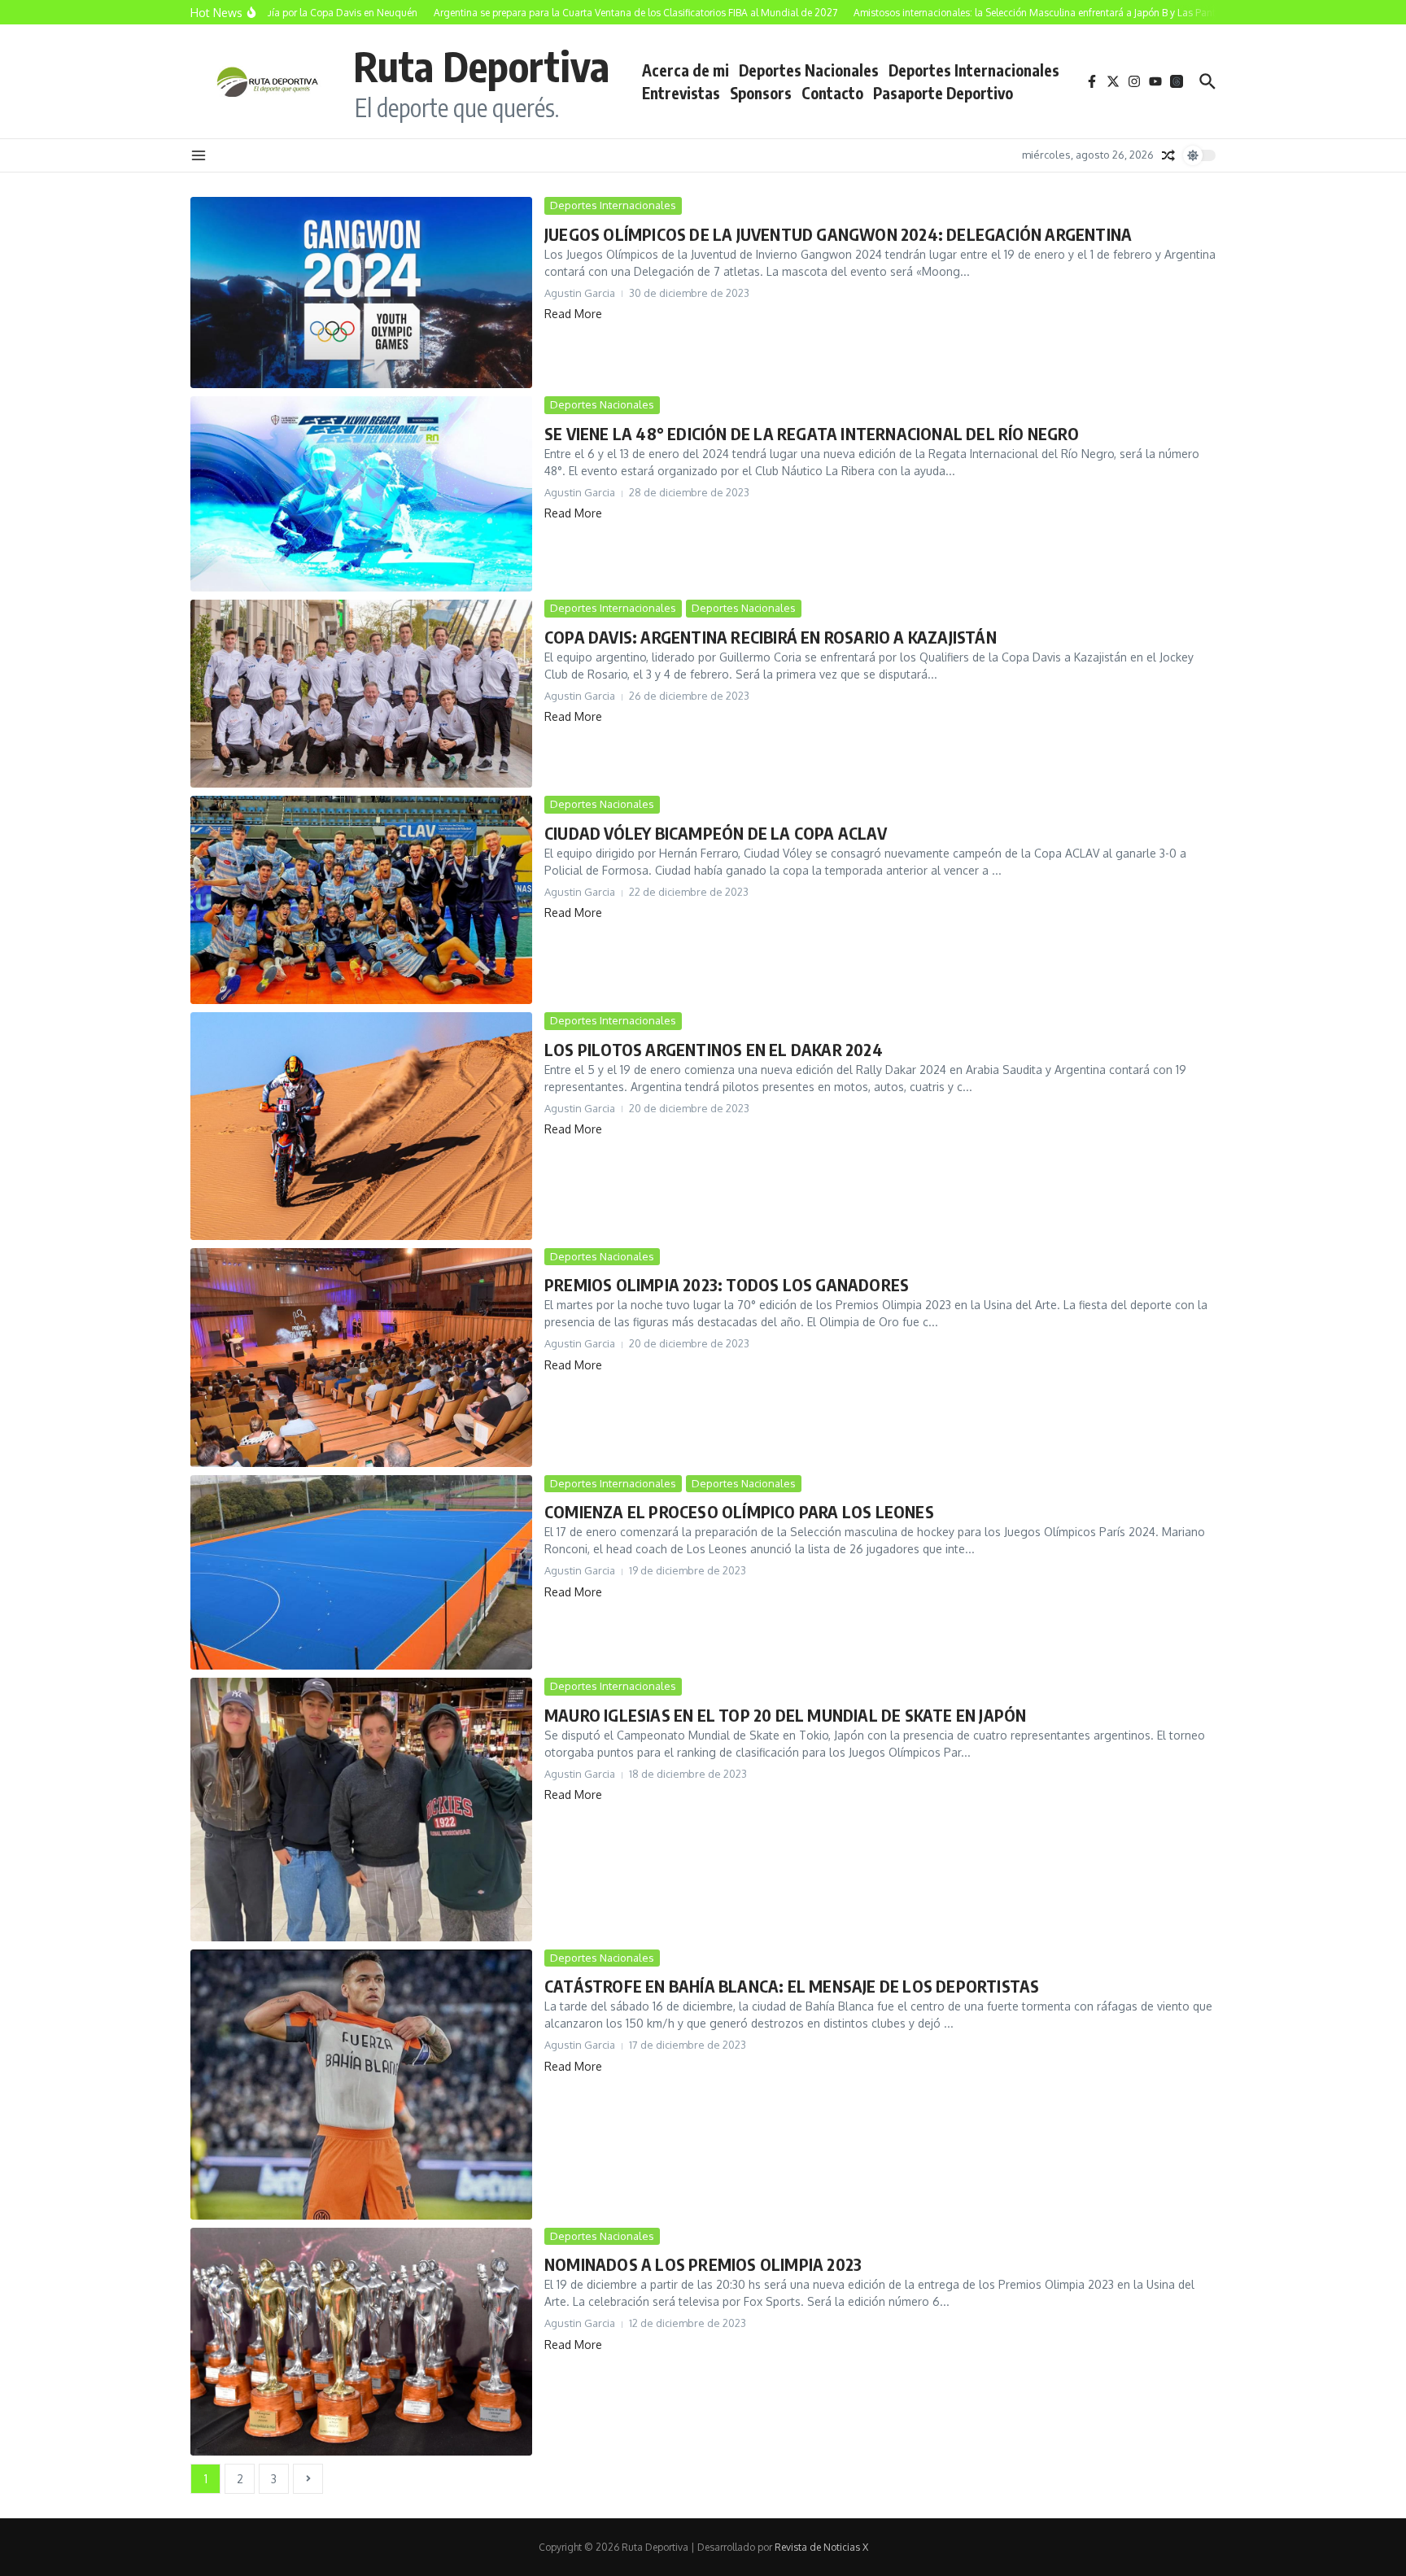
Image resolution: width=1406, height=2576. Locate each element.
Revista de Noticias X (821, 2547)
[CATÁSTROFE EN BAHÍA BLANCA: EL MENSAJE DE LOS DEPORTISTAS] (361, 2085)
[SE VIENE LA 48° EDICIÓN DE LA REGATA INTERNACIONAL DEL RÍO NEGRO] (361, 494)
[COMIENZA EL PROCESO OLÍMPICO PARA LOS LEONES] (361, 1573)
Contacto (832, 93)
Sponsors (761, 93)
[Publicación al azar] (1168, 155)
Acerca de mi (686, 70)
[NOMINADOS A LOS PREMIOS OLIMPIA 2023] (361, 2342)
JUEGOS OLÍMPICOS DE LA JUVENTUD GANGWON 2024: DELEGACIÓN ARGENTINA (838, 234)
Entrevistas (681, 93)
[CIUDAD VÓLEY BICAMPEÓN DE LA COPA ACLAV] (361, 900)
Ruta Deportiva (481, 65)
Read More (573, 314)
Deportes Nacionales (809, 70)
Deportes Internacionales (974, 70)
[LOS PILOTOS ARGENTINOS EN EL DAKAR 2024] (361, 1126)
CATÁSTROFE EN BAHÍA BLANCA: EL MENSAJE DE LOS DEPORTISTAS (792, 1986)
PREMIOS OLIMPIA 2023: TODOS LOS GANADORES (727, 1284)
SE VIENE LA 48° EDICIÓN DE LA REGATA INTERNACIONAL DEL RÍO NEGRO (812, 433)
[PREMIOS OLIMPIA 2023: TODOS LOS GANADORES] (361, 1358)
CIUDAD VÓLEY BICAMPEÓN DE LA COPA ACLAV (716, 833)
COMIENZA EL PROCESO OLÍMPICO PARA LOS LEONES (739, 1511)
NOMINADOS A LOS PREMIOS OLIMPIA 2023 (703, 2264)
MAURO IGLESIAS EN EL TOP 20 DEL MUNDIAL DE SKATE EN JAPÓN (785, 1715)
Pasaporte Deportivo (943, 93)
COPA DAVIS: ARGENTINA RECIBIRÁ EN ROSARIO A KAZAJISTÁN (771, 637)
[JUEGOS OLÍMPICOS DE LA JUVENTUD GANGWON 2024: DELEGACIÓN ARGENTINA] (361, 293)
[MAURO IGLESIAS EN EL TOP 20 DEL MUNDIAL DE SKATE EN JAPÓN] (361, 1809)
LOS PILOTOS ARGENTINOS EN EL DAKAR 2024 (714, 1049)
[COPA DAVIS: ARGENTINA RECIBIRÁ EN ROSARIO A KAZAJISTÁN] (361, 694)
